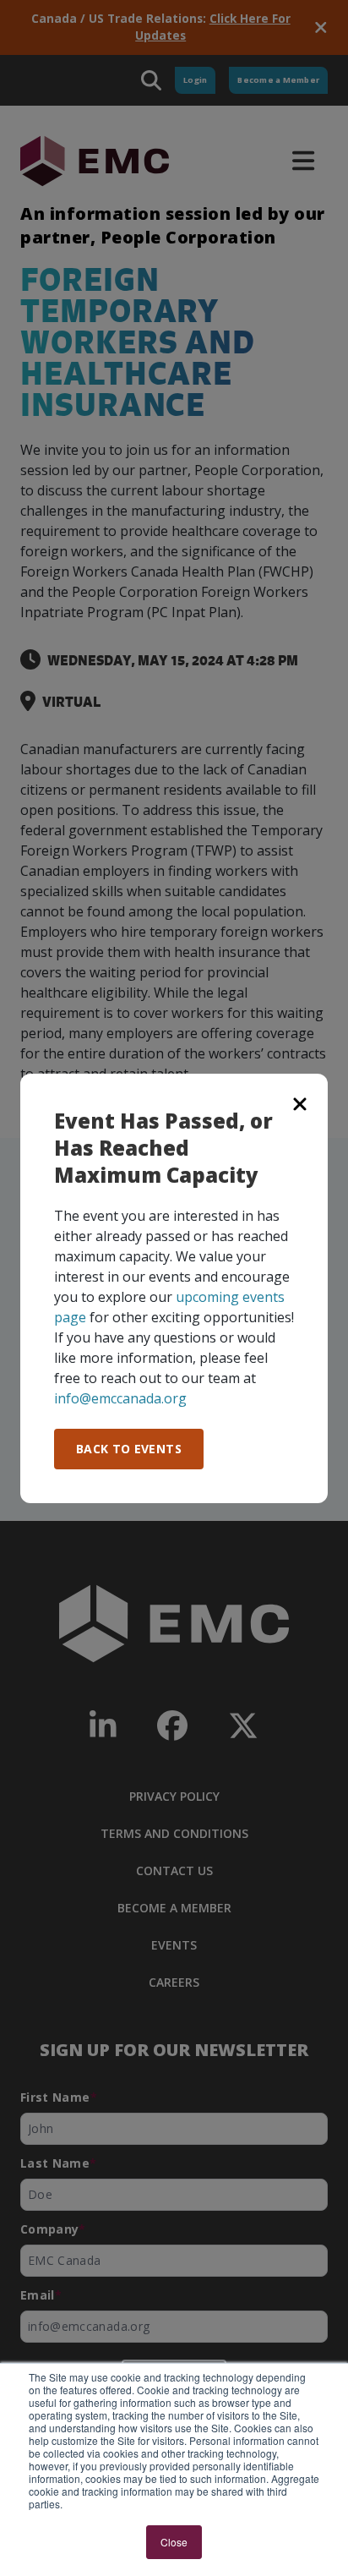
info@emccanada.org (120, 1398)
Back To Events (129, 1449)
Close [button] (174, 2542)
